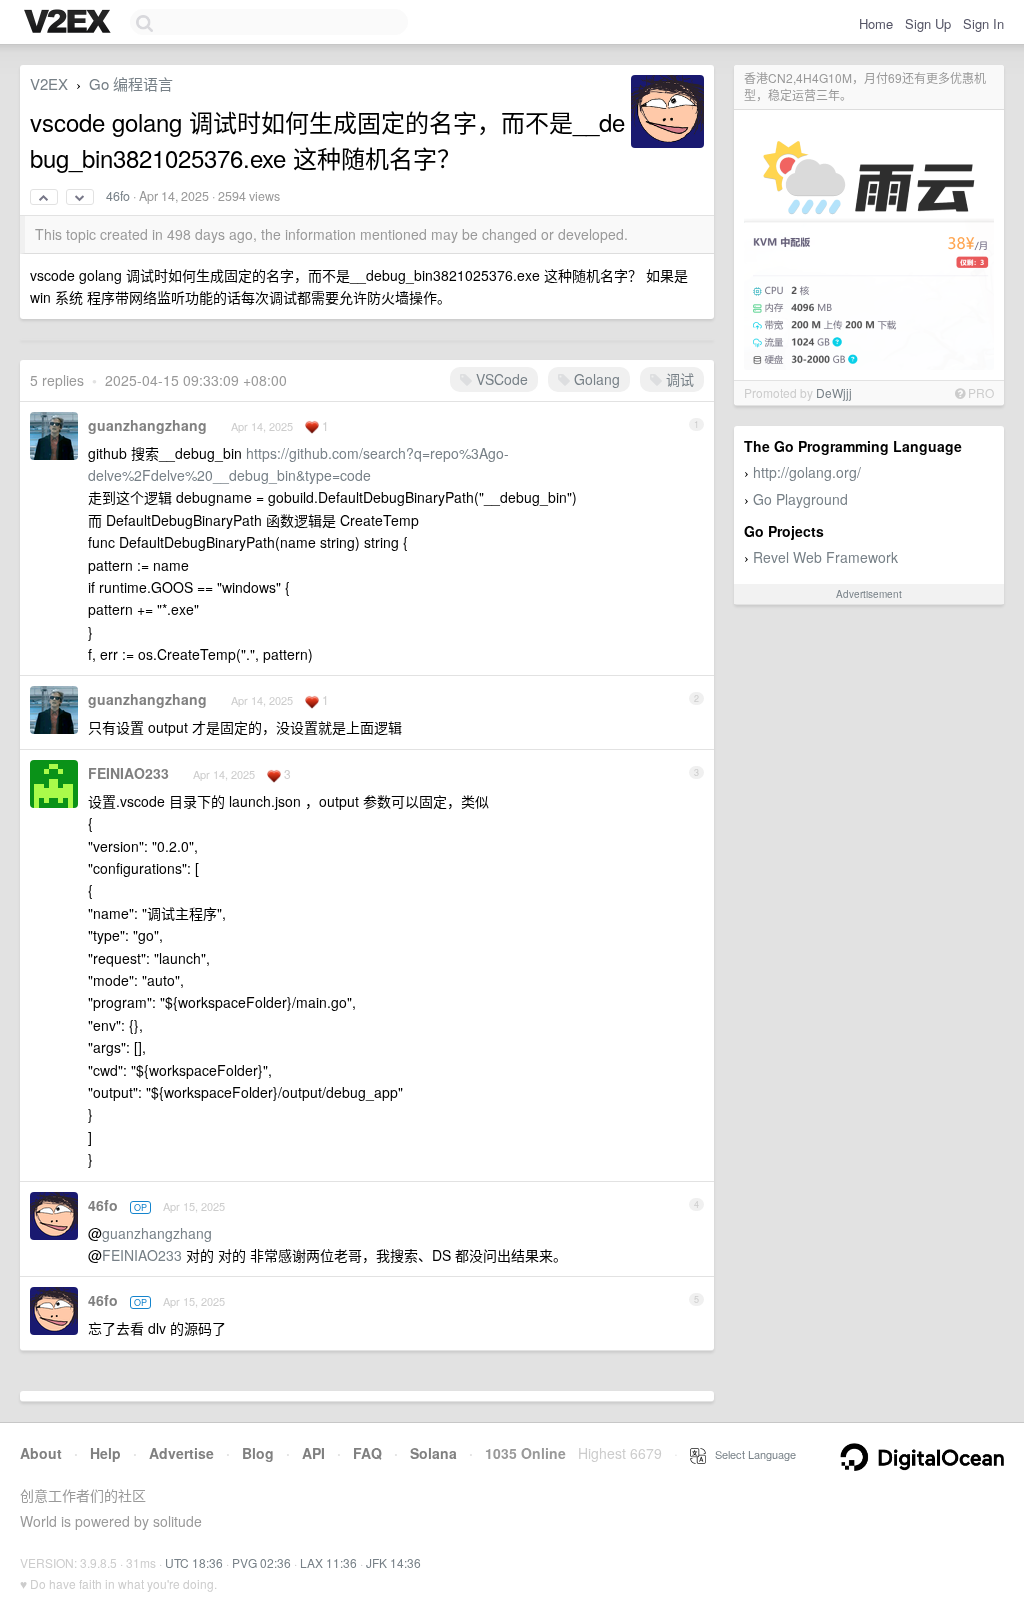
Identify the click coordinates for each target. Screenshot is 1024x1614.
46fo (118, 196)
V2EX (49, 83)
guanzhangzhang (147, 425)
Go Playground (800, 499)
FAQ (367, 1453)
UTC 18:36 (194, 1562)
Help (105, 1453)
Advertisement (869, 594)
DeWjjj (834, 392)
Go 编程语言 (131, 83)
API (313, 1453)
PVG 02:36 (261, 1562)
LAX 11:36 (328, 1562)
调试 (678, 379)
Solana (433, 1453)
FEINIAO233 (128, 773)
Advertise (181, 1453)
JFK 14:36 (393, 1562)
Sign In (983, 23)
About (41, 1453)
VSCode (500, 379)
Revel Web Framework (825, 557)
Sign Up (928, 23)
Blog (258, 1453)
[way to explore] (70, 23)
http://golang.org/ (807, 472)
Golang (595, 379)
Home (876, 23)
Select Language (751, 1454)
